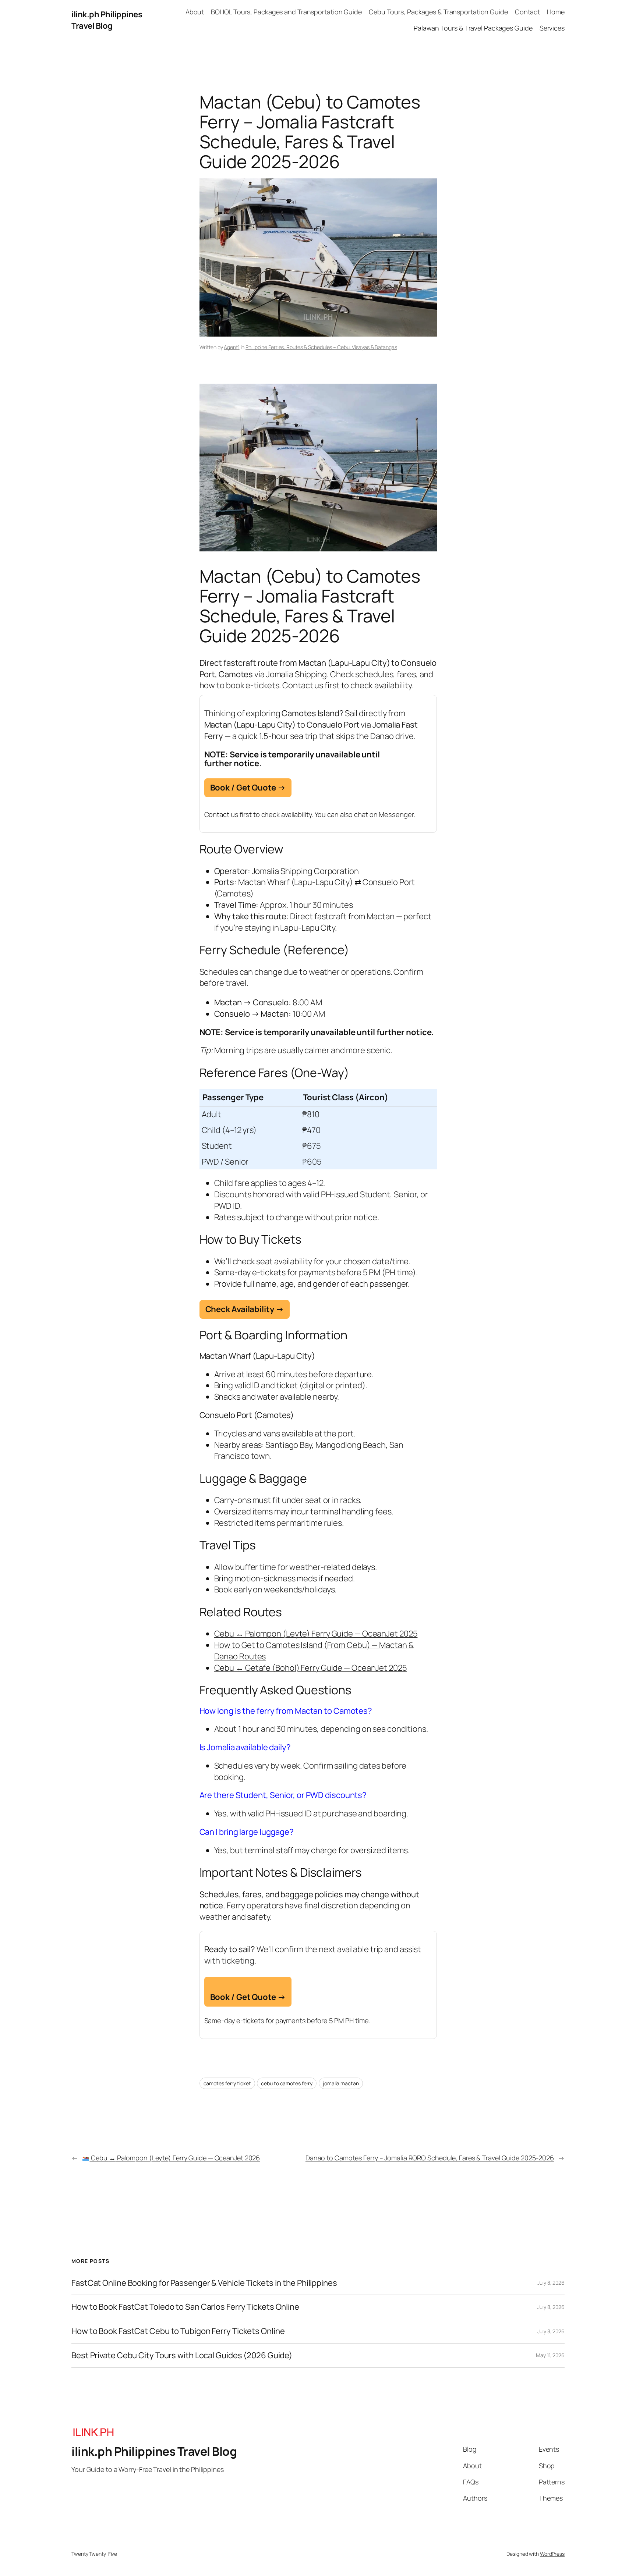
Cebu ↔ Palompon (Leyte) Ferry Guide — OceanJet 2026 (175, 2158)
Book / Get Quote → (248, 788)
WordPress (552, 2554)
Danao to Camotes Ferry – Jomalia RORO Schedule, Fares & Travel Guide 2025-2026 (430, 2158)
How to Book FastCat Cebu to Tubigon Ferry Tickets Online (178, 2331)
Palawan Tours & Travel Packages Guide (473, 28)
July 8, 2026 (551, 2283)
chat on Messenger (384, 814)
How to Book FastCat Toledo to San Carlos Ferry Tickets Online (185, 2307)
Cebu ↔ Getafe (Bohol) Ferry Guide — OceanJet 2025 (311, 1668)
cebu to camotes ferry (287, 2083)
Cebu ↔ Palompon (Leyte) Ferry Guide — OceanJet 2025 (316, 1634)
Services (552, 28)
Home (556, 12)
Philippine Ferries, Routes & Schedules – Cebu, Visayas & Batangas (321, 347)
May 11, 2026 (550, 2355)
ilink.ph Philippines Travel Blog (107, 20)
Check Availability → (245, 1309)
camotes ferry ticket (227, 2083)
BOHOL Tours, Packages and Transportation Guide (286, 12)
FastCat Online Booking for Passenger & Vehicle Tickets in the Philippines (204, 2283)
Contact (527, 12)
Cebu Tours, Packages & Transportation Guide (438, 12)
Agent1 (232, 347)
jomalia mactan (341, 2083)
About (195, 12)
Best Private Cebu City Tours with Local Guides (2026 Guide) (182, 2355)
